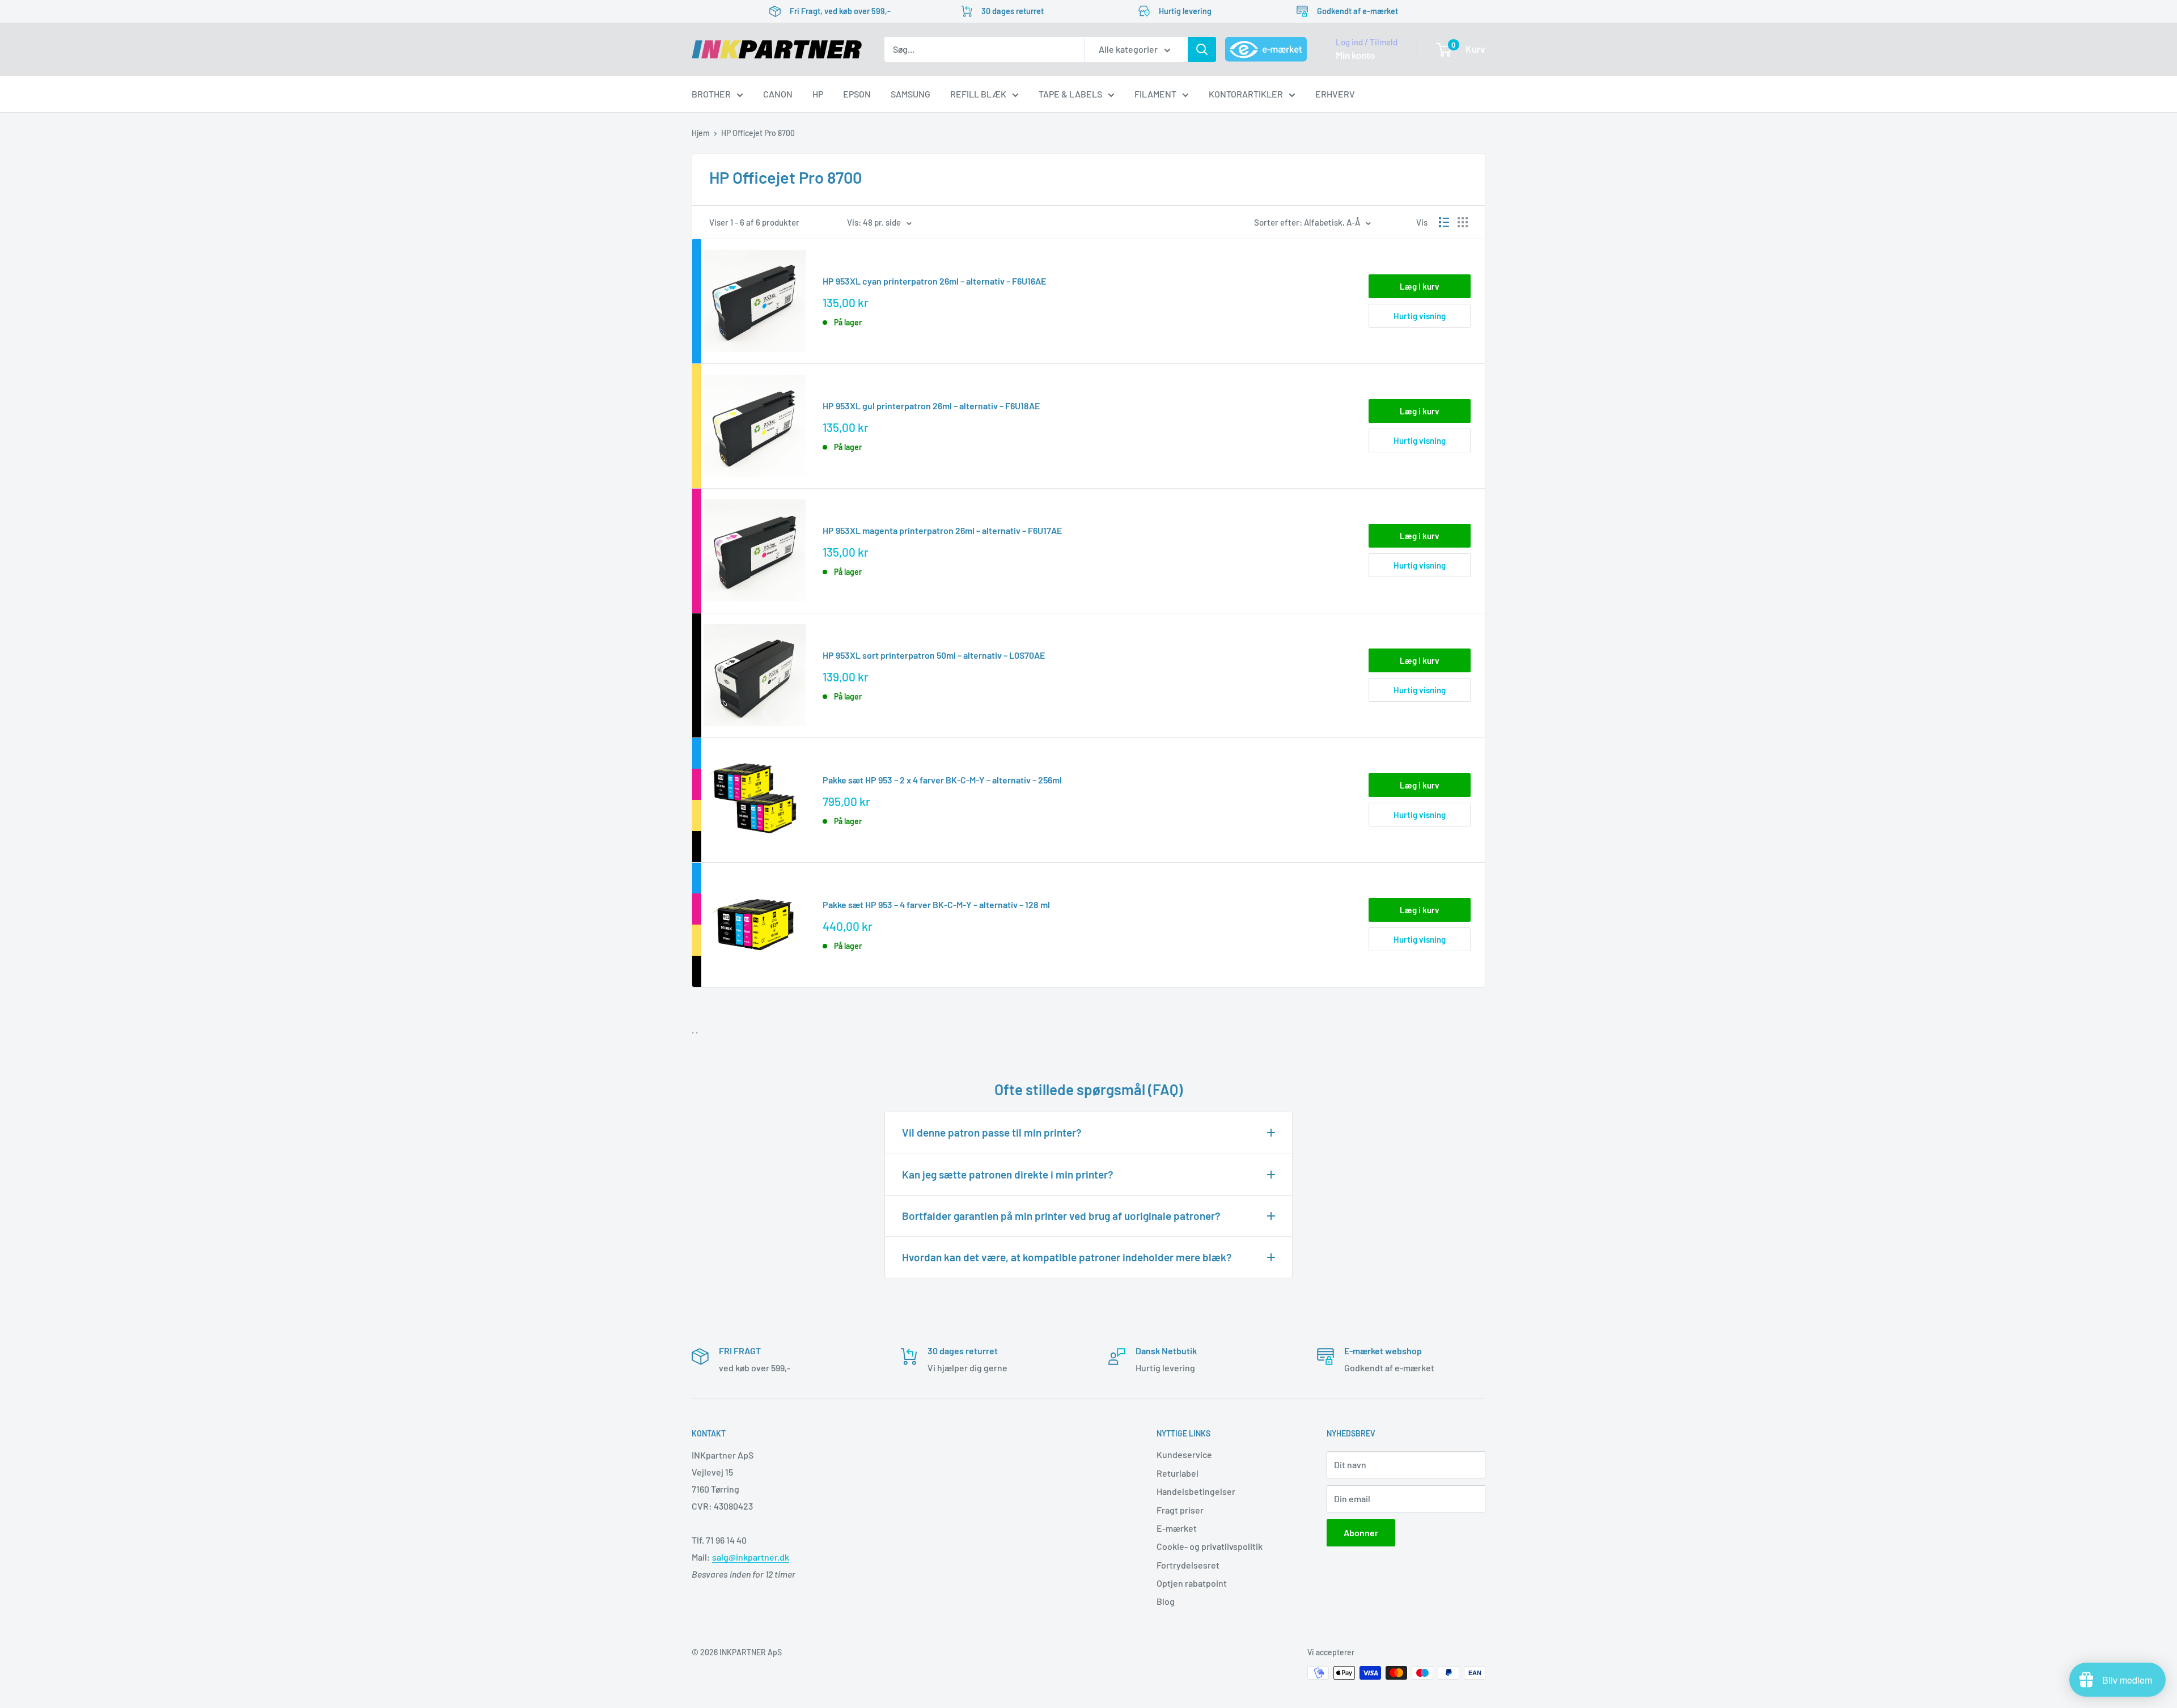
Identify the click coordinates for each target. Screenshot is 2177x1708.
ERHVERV (1335, 94)
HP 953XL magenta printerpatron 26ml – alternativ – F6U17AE (942, 530)
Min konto (1355, 55)
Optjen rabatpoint (1192, 1583)
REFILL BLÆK (978, 94)
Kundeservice (1184, 1454)
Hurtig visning (1420, 316)
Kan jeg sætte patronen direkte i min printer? (1008, 1174)
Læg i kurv (1420, 286)
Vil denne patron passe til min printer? (992, 1132)
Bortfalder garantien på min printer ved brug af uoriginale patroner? (1061, 1216)
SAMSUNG (910, 94)
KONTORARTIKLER (1246, 94)
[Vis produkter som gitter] (1463, 222)
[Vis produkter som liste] (1444, 222)
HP (818, 94)
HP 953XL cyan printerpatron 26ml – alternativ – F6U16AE (934, 281)
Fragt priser (1180, 1510)
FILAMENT (1155, 94)
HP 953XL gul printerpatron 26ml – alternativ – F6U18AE (931, 406)
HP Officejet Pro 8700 (758, 133)
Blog (1166, 1601)
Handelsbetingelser (1196, 1491)
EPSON (857, 94)
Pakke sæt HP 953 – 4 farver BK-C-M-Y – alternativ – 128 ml (936, 904)
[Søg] (1202, 49)
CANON (778, 94)
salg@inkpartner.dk (751, 1557)
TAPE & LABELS (1070, 94)
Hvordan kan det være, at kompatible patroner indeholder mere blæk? (1067, 1257)
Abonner (1361, 1533)
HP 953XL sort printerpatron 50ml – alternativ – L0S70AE (934, 655)
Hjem (701, 133)
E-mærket (1177, 1528)
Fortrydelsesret (1188, 1565)
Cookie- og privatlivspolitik (1210, 1546)
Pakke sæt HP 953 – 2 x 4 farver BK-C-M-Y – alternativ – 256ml (942, 780)
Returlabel (1178, 1473)
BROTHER (711, 94)
